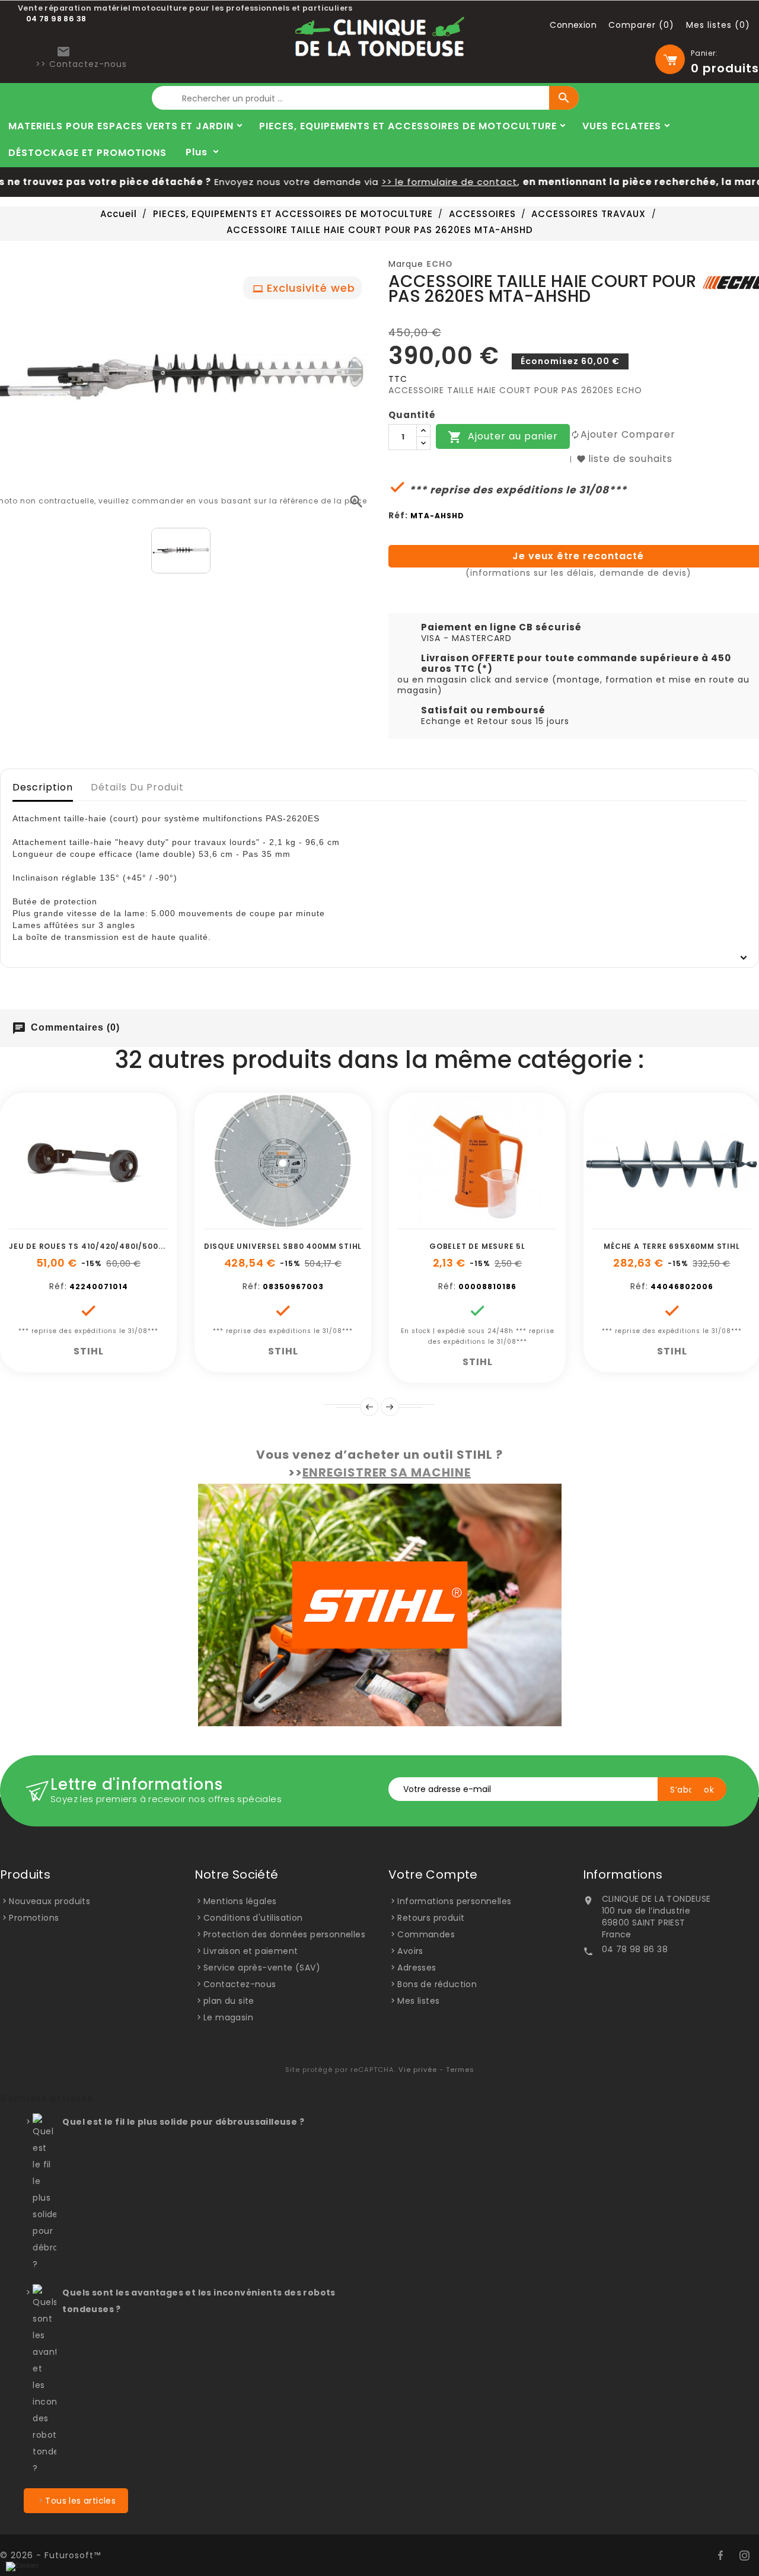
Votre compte (433, 1874)
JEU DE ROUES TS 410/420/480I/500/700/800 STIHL (116, 1246)
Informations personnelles (454, 1901)
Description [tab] (43, 787)
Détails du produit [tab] (137, 787)
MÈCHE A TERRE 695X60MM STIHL (672, 1246)
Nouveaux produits (50, 1901)
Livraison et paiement (251, 1951)
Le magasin (228, 2017)
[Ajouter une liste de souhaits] (75, 1223)
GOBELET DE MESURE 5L (477, 1246)
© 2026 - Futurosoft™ (50, 2555)
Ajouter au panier (503, 437)
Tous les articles (80, 2501)
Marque (406, 264)
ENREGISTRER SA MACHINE (387, 1472)
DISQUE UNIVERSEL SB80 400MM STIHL (283, 1246)
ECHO (440, 264)
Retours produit (431, 1918)
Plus (197, 152)
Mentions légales (240, 1901)
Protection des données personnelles (284, 1934)
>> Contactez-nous (81, 64)
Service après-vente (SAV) (262, 1968)
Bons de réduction (437, 1984)
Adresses (417, 1968)
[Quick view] (129, 1223)
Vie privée (418, 2070)
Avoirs (410, 1951)
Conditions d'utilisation (253, 1918)
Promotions (34, 1918)
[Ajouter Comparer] (102, 1223)
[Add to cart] (49, 1223)
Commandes (426, 1934)
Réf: (398, 515)
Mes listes (418, 2001)
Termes (460, 2070)
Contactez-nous (240, 1984)
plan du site (229, 2001)
